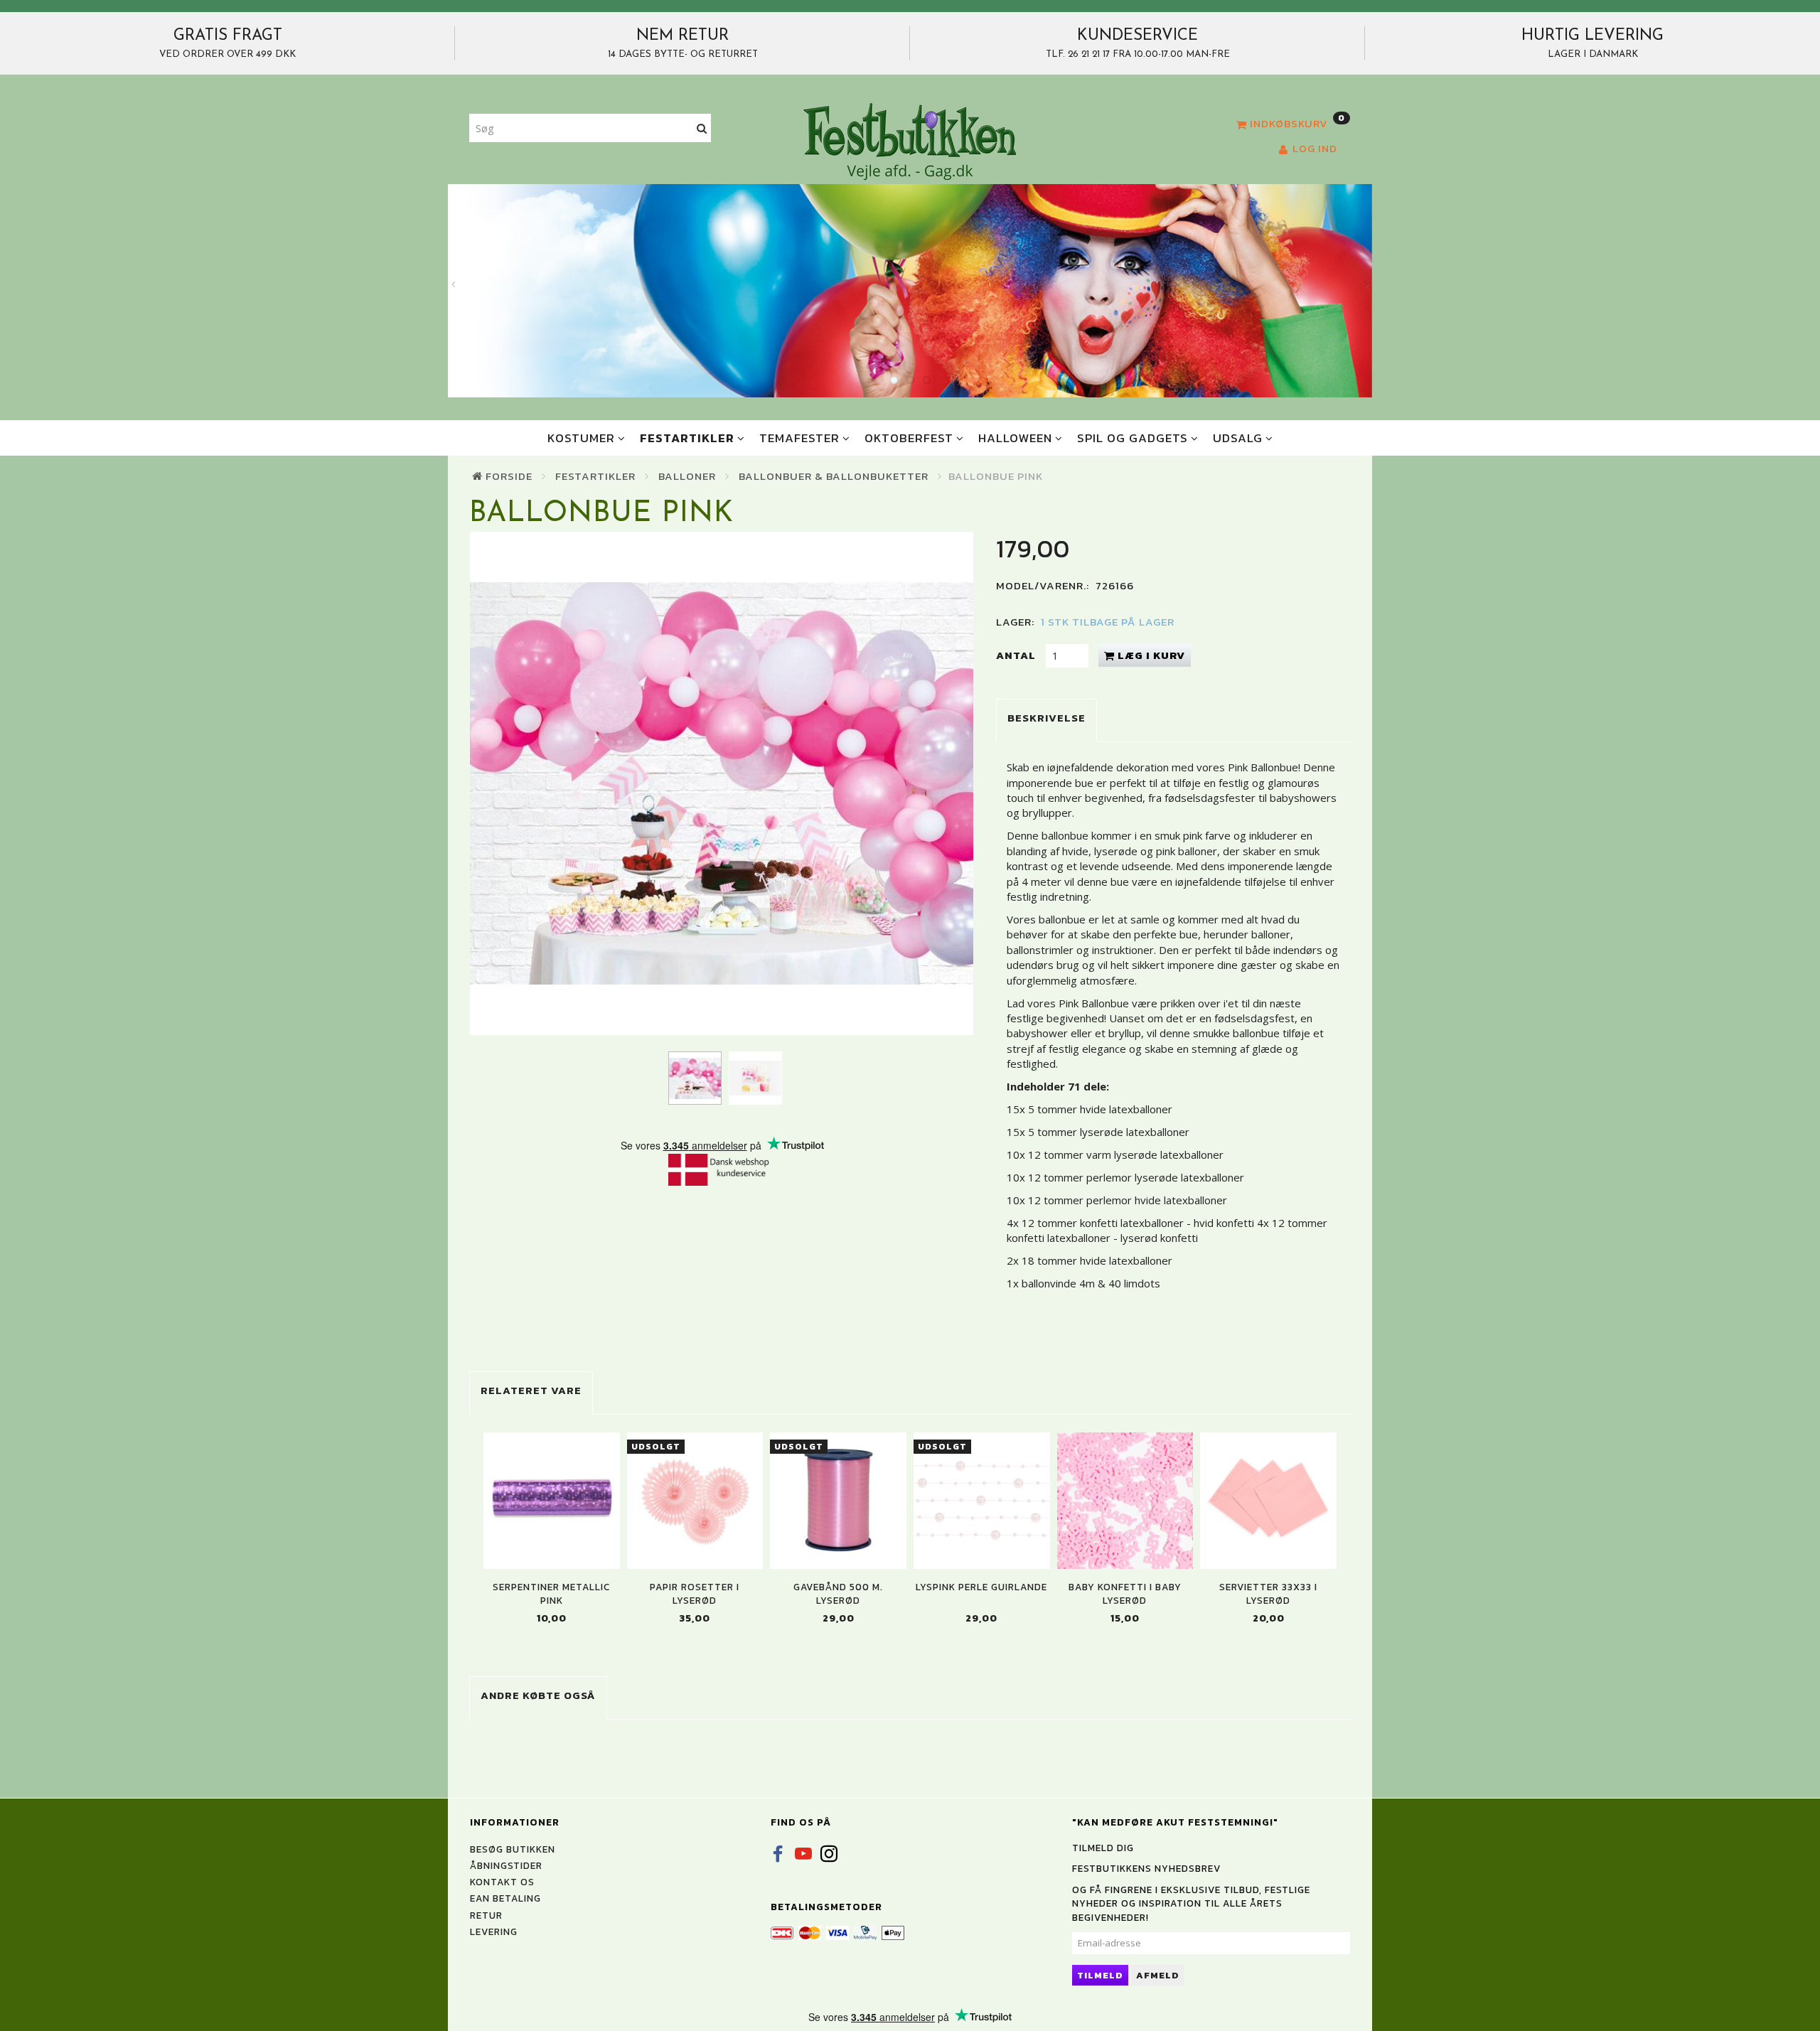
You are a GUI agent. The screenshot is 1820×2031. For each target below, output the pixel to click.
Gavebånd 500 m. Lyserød (838, 1594)
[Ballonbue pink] (722, 783)
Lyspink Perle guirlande (981, 1587)
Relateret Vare (531, 1390)
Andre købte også (538, 1695)
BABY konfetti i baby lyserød (1125, 1594)
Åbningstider (506, 1865)
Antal (1017, 655)
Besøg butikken (513, 1849)
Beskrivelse (1046, 718)
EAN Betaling (505, 1898)
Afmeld (1158, 1975)
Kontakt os (502, 1882)
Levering (494, 1931)
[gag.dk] (910, 141)
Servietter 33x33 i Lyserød (1268, 1594)
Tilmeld (1100, 1975)
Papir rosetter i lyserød (695, 1594)
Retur (486, 1915)
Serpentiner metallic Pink (551, 1594)
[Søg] (702, 128)
